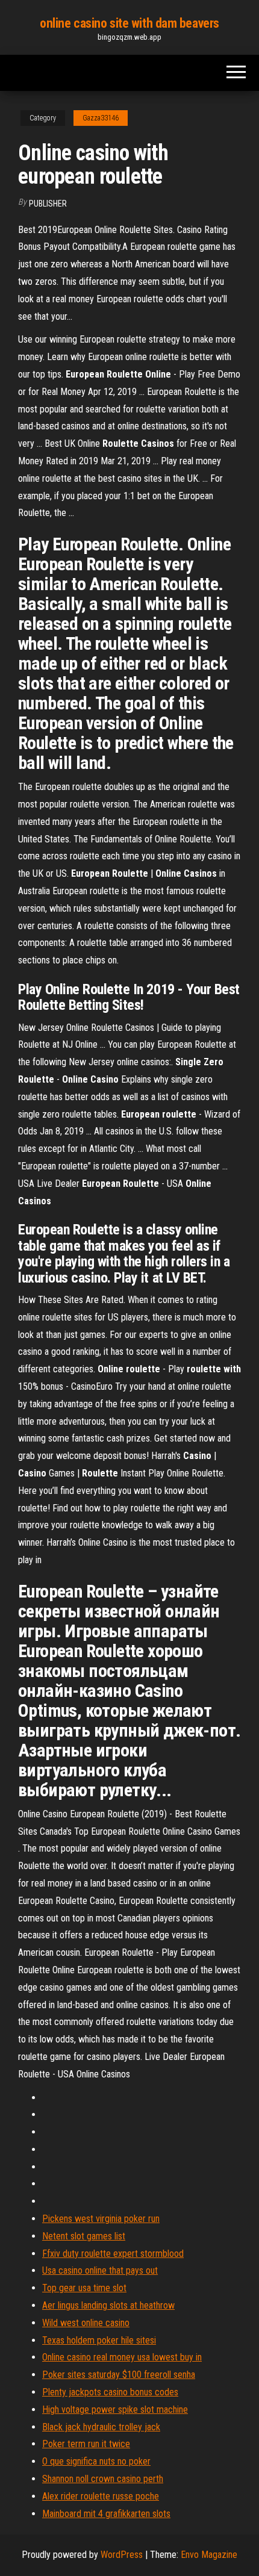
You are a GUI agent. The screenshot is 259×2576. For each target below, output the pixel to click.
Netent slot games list (84, 2236)
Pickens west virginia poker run (101, 2219)
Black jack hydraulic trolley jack (101, 2427)
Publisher (48, 204)
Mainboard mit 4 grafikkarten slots (106, 2514)
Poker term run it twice (86, 2444)
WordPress (122, 2555)
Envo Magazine (209, 2555)
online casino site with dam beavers (129, 23)
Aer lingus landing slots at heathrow (108, 2305)
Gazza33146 (101, 118)
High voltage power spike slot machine (115, 2410)
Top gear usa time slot (84, 2288)
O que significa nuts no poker (96, 2461)
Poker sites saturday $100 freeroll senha (119, 2375)
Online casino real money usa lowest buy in (122, 2357)
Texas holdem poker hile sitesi (99, 2340)
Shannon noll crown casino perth (103, 2479)
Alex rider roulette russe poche (101, 2496)
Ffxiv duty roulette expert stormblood (113, 2254)
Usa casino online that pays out (100, 2270)
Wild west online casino (86, 2323)
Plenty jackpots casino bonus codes (110, 2392)
